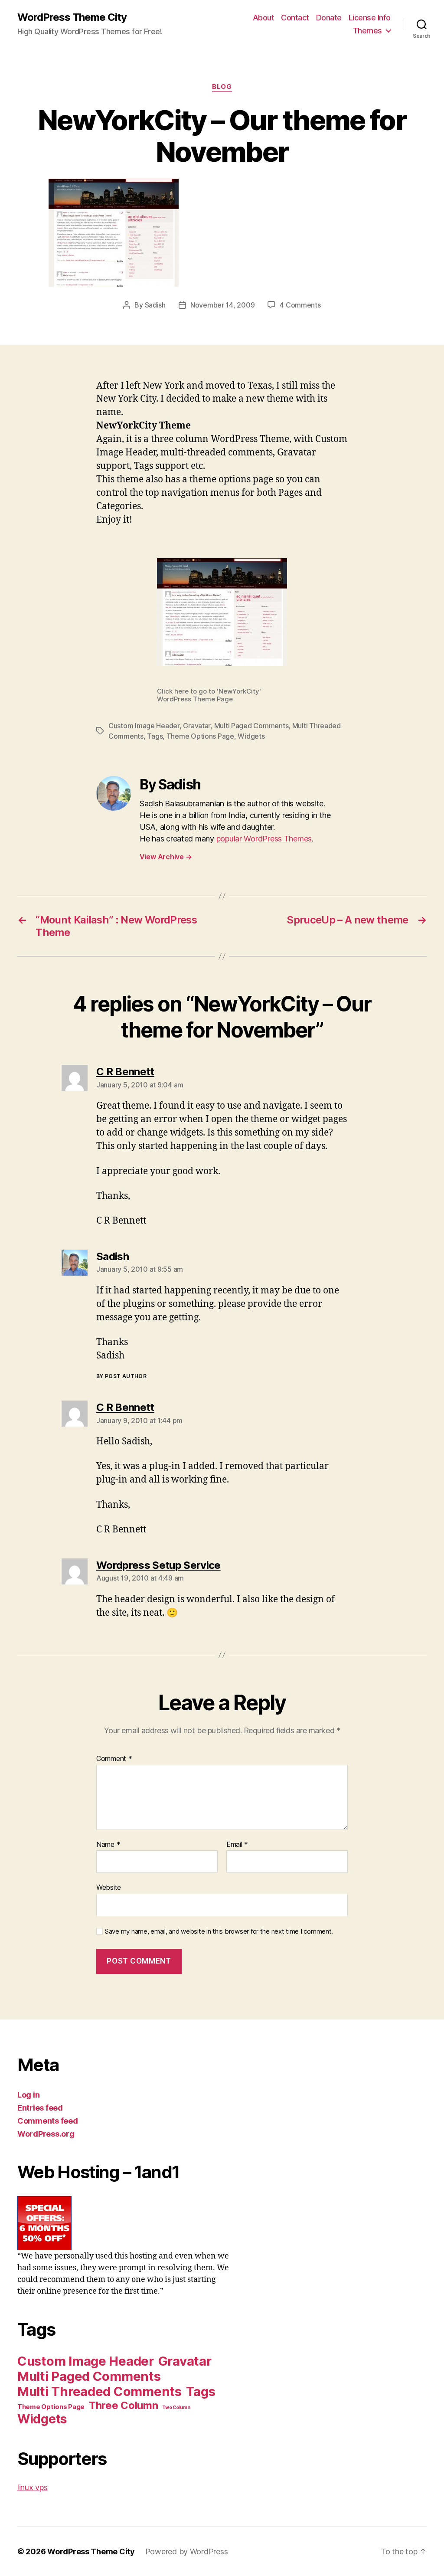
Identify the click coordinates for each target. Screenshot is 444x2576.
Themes (367, 31)
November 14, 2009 (222, 305)
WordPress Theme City (72, 17)
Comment (114, 1759)
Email (237, 1845)
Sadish (155, 305)
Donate (329, 18)
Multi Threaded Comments (100, 2391)
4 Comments (300, 305)
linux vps (33, 2487)
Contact (295, 18)
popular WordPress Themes (264, 839)
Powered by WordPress (187, 2551)
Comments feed (48, 2121)
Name (108, 1845)
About (264, 18)
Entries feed (40, 2108)
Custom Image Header (144, 726)
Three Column (124, 2405)
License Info (370, 18)
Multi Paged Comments (251, 726)
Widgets (251, 736)
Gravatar (197, 726)
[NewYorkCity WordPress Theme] (222, 233)
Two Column (176, 2407)
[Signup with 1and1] (124, 2223)
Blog (222, 87)
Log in (28, 2095)
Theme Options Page (200, 736)
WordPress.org (46, 2134)
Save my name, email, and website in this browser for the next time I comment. (219, 1931)
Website (109, 1887)
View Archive (166, 857)
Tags (155, 736)
